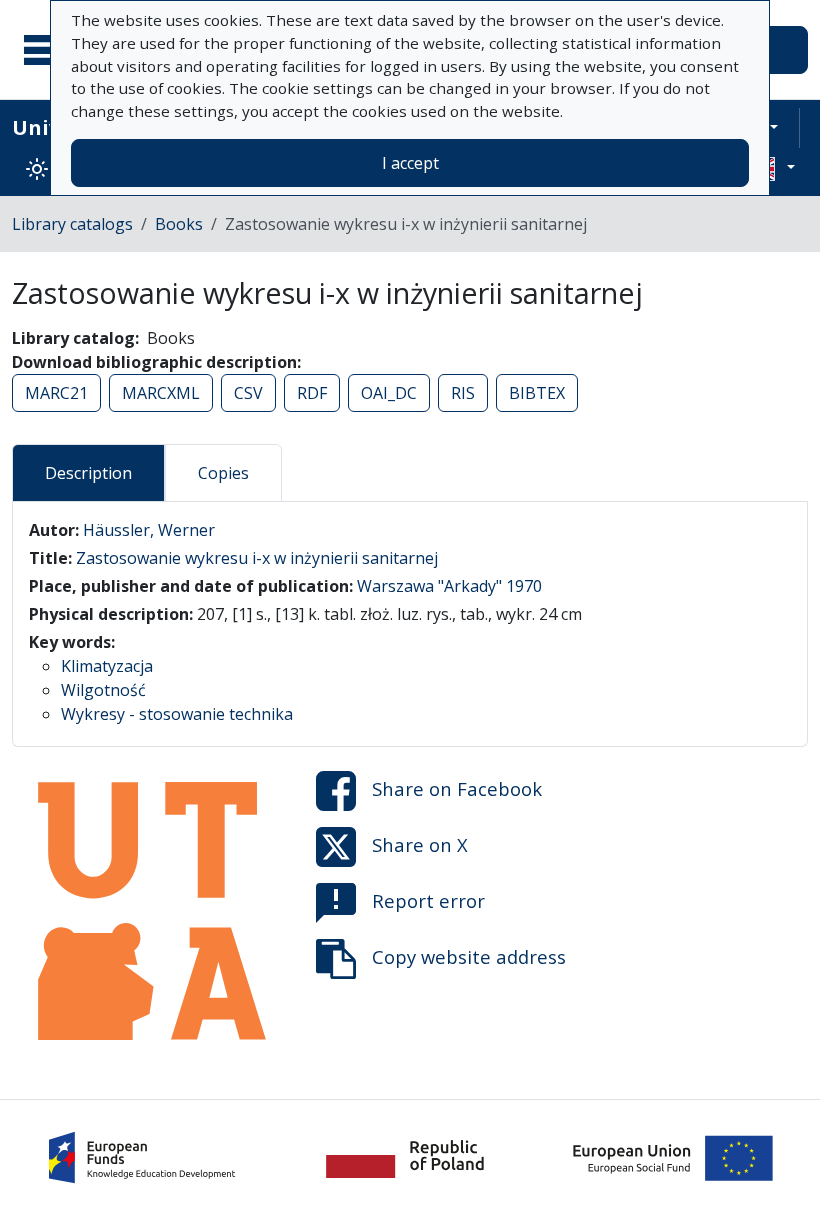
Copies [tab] (223, 473)
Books (179, 224)
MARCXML (161, 393)
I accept (410, 163)
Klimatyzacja (107, 666)
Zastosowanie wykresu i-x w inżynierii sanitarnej (257, 558)
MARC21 (56, 393)
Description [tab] (88, 473)
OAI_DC (389, 393)
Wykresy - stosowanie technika (177, 714)
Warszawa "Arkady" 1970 (449, 586)
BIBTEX (537, 393)
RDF (312, 393)
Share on (457, 788)
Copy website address (469, 956)
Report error (428, 900)
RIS (463, 393)
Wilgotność (103, 690)
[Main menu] (49, 50)
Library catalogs (72, 224)
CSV (248, 393)
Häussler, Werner (149, 530)
